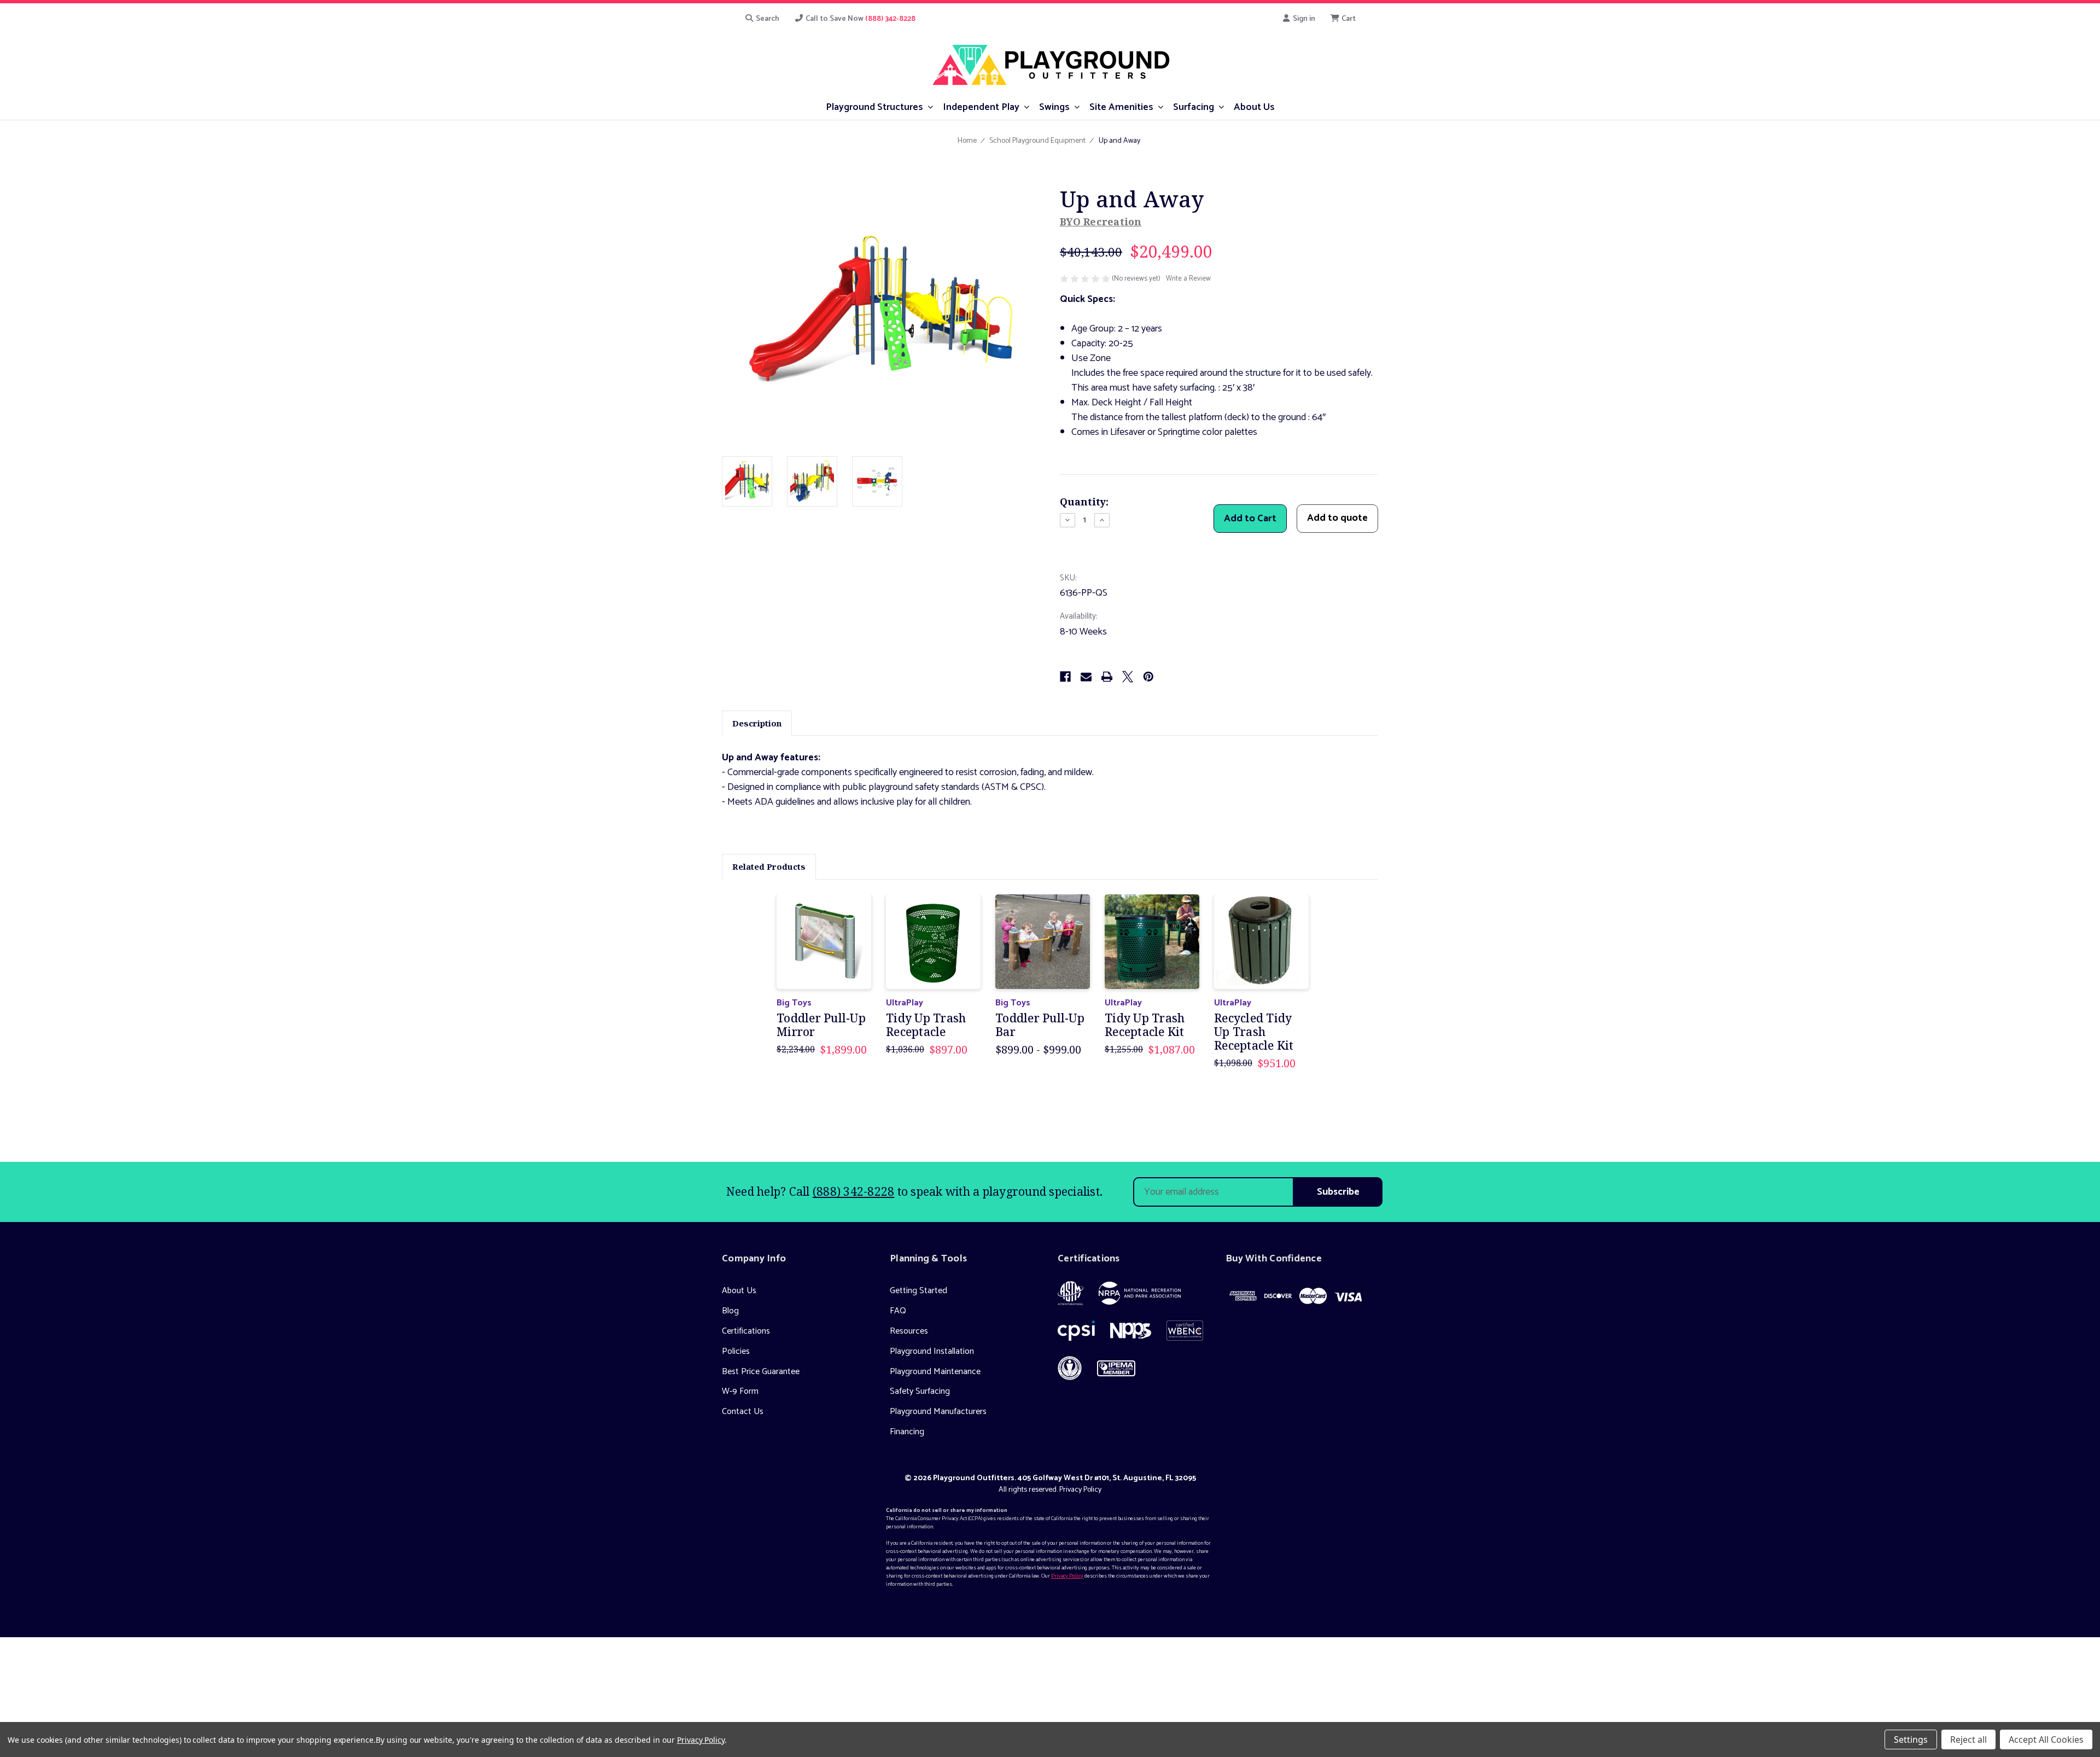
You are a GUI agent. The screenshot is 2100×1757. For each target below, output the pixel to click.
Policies (736, 1351)
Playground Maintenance (935, 1372)
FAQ (898, 1311)
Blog (730, 1311)
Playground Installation (932, 1351)
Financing (907, 1432)
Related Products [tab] (769, 866)
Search (767, 19)
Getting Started (918, 1291)
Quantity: (1084, 502)
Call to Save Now (860, 19)
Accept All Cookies (2046, 1739)
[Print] (1107, 677)
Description (757, 723)
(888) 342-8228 (854, 1191)
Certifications (746, 1331)
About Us (739, 1291)
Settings (1911, 1739)
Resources (909, 1331)
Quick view (824, 941)
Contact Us (743, 1412)
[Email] (1086, 677)
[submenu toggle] (931, 106)
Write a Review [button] (1188, 279)
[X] (1128, 677)
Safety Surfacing (920, 1391)
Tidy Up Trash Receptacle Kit (1145, 1025)
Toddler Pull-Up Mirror (821, 1025)
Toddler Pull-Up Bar (1040, 1025)
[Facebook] (1065, 677)
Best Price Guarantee (761, 1372)
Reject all (1968, 1739)
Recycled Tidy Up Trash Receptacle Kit (1254, 1032)
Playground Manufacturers (938, 1412)
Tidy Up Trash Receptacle (926, 1025)
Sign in (1303, 19)
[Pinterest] (1148, 677)
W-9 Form (740, 1391)
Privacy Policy (1080, 1490)
